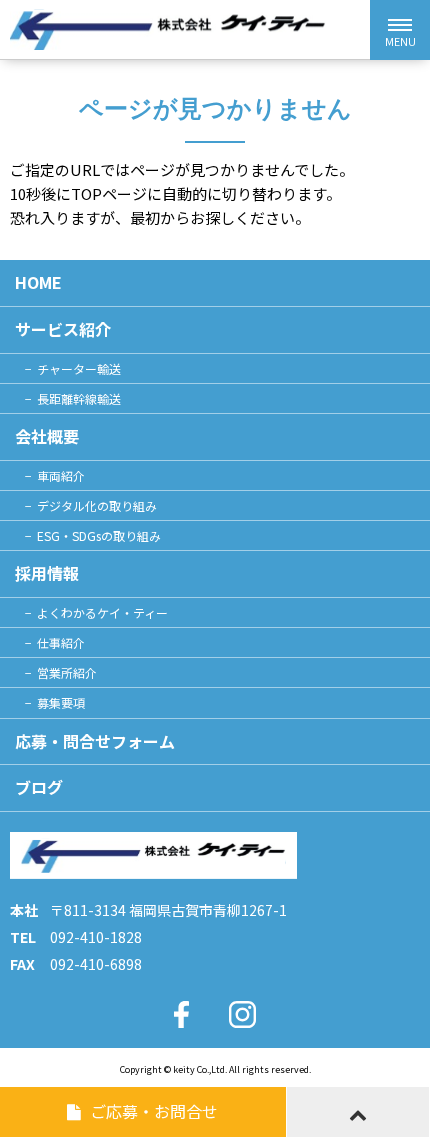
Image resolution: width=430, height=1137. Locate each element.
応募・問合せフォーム (95, 741)
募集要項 (61, 702)
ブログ (39, 787)
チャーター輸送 (79, 368)
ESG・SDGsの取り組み (99, 535)
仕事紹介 (61, 642)
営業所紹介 (67, 672)
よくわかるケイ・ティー (102, 612)
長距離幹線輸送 (79, 398)
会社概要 (47, 436)
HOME (38, 282)
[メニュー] (400, 30)
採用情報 (47, 573)
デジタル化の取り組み (97, 505)
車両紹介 (61, 475)
